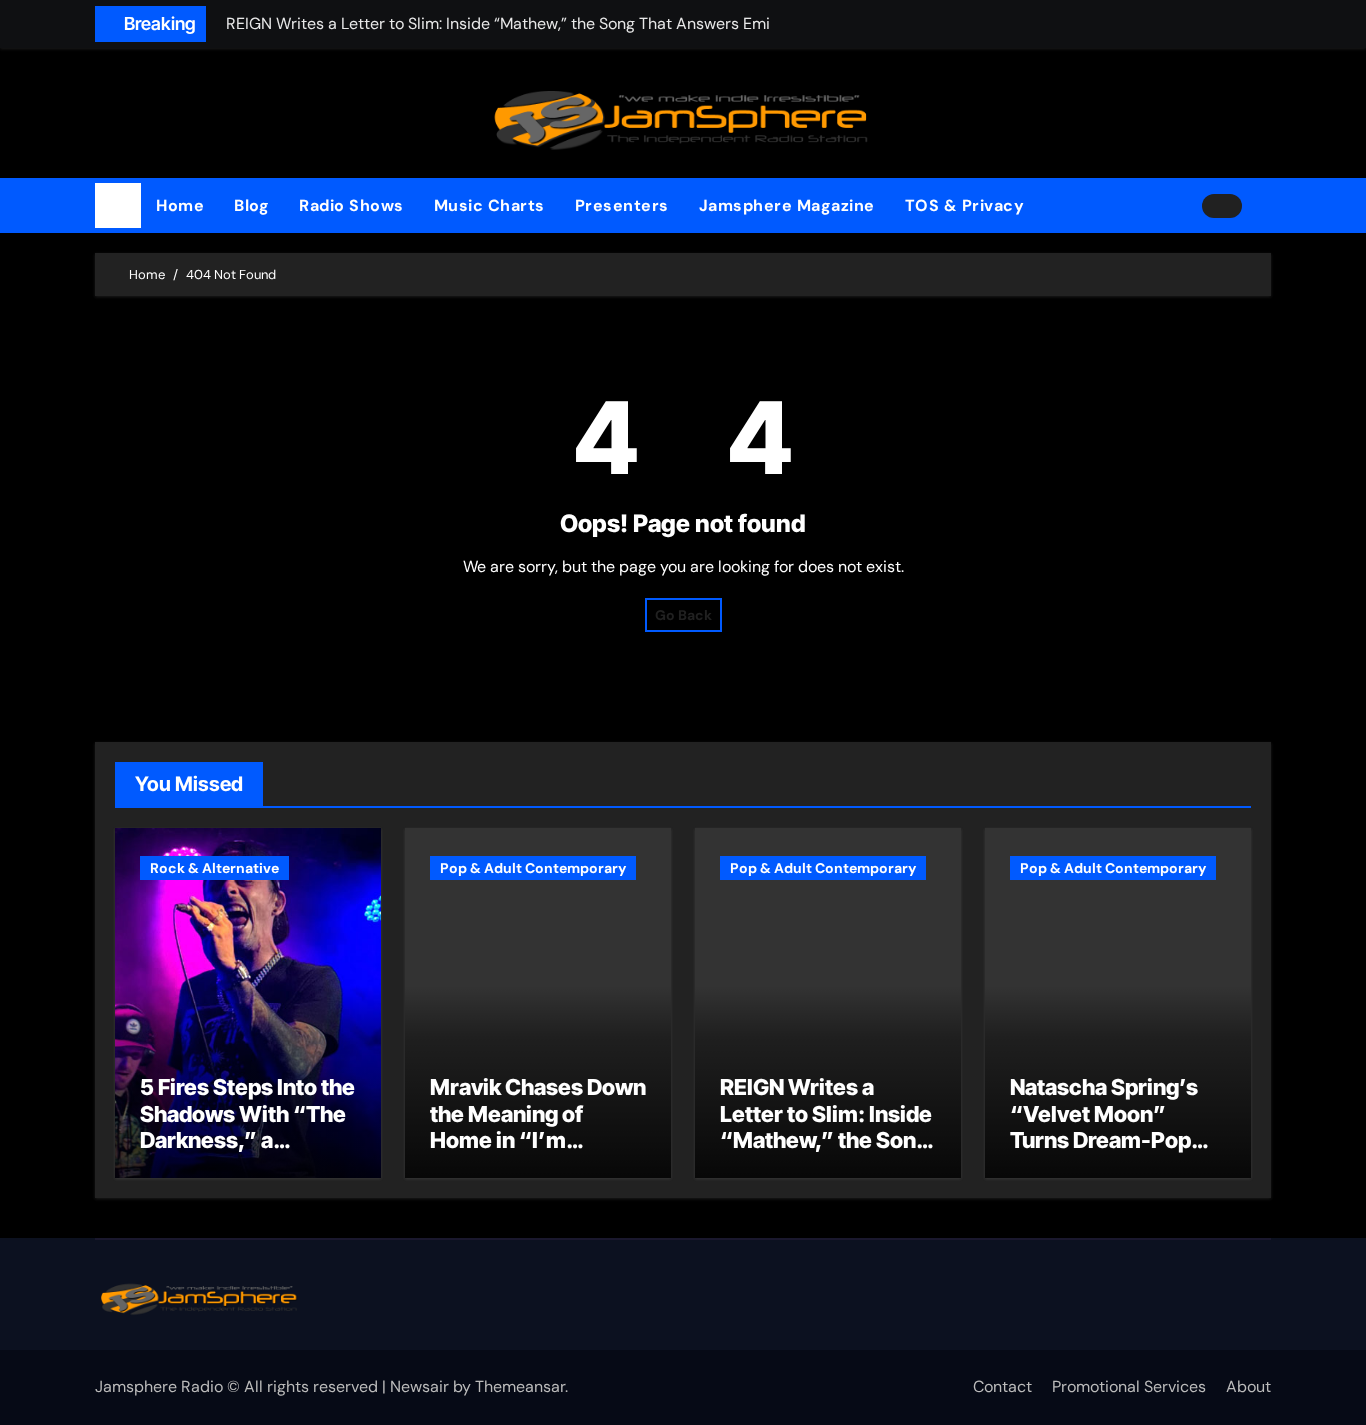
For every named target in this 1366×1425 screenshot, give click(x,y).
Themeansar (520, 1386)
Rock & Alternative (214, 868)
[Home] (118, 206)
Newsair (419, 1386)
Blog (251, 205)
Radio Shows (351, 205)
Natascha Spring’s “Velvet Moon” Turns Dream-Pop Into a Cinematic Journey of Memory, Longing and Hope (1113, 1153)
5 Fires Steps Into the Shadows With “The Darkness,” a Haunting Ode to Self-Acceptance (247, 1140)
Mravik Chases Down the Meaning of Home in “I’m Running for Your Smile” (538, 1140)
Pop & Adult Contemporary (533, 868)
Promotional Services (1129, 1386)
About (1248, 1386)
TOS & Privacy (965, 205)
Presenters (622, 205)
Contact (1002, 1386)
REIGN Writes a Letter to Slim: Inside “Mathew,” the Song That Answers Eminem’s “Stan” (826, 1140)
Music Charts (489, 205)
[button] (1264, 206)
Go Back (683, 615)
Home (180, 205)
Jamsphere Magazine (787, 205)
